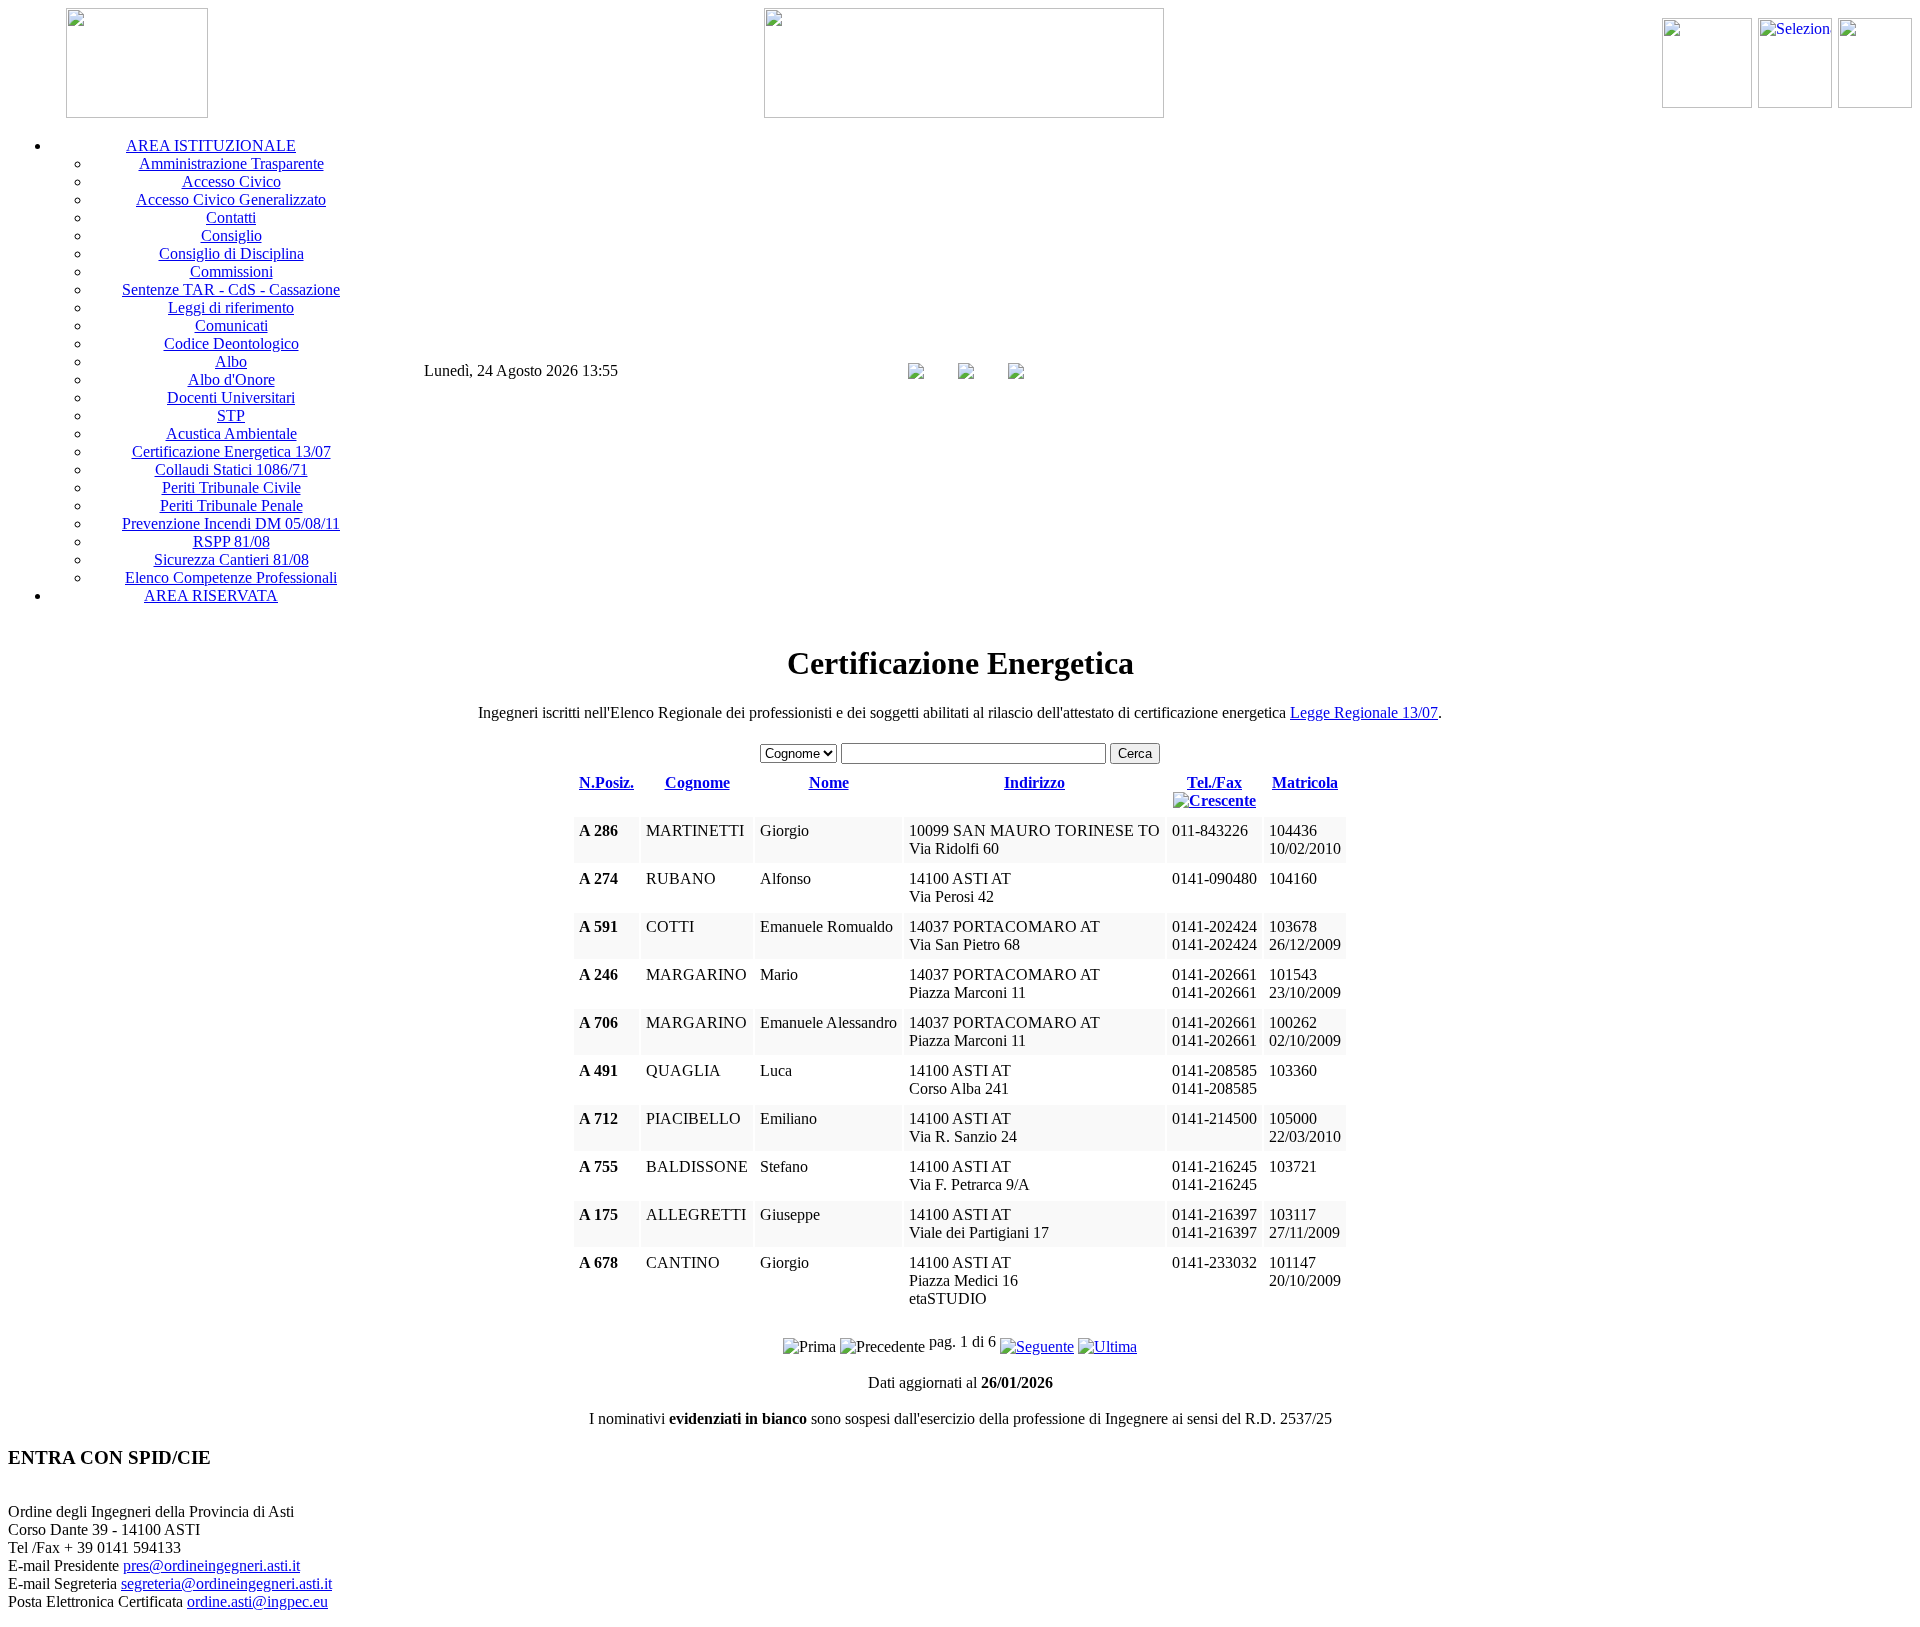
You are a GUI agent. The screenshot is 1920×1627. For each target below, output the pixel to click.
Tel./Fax (1214, 782)
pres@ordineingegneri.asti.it (211, 1565)
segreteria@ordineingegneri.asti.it (226, 1583)
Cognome (697, 782)
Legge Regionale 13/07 (1364, 712)
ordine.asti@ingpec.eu (257, 1601)
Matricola (1305, 782)
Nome (829, 782)
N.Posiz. (606, 782)
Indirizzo (1034, 782)
